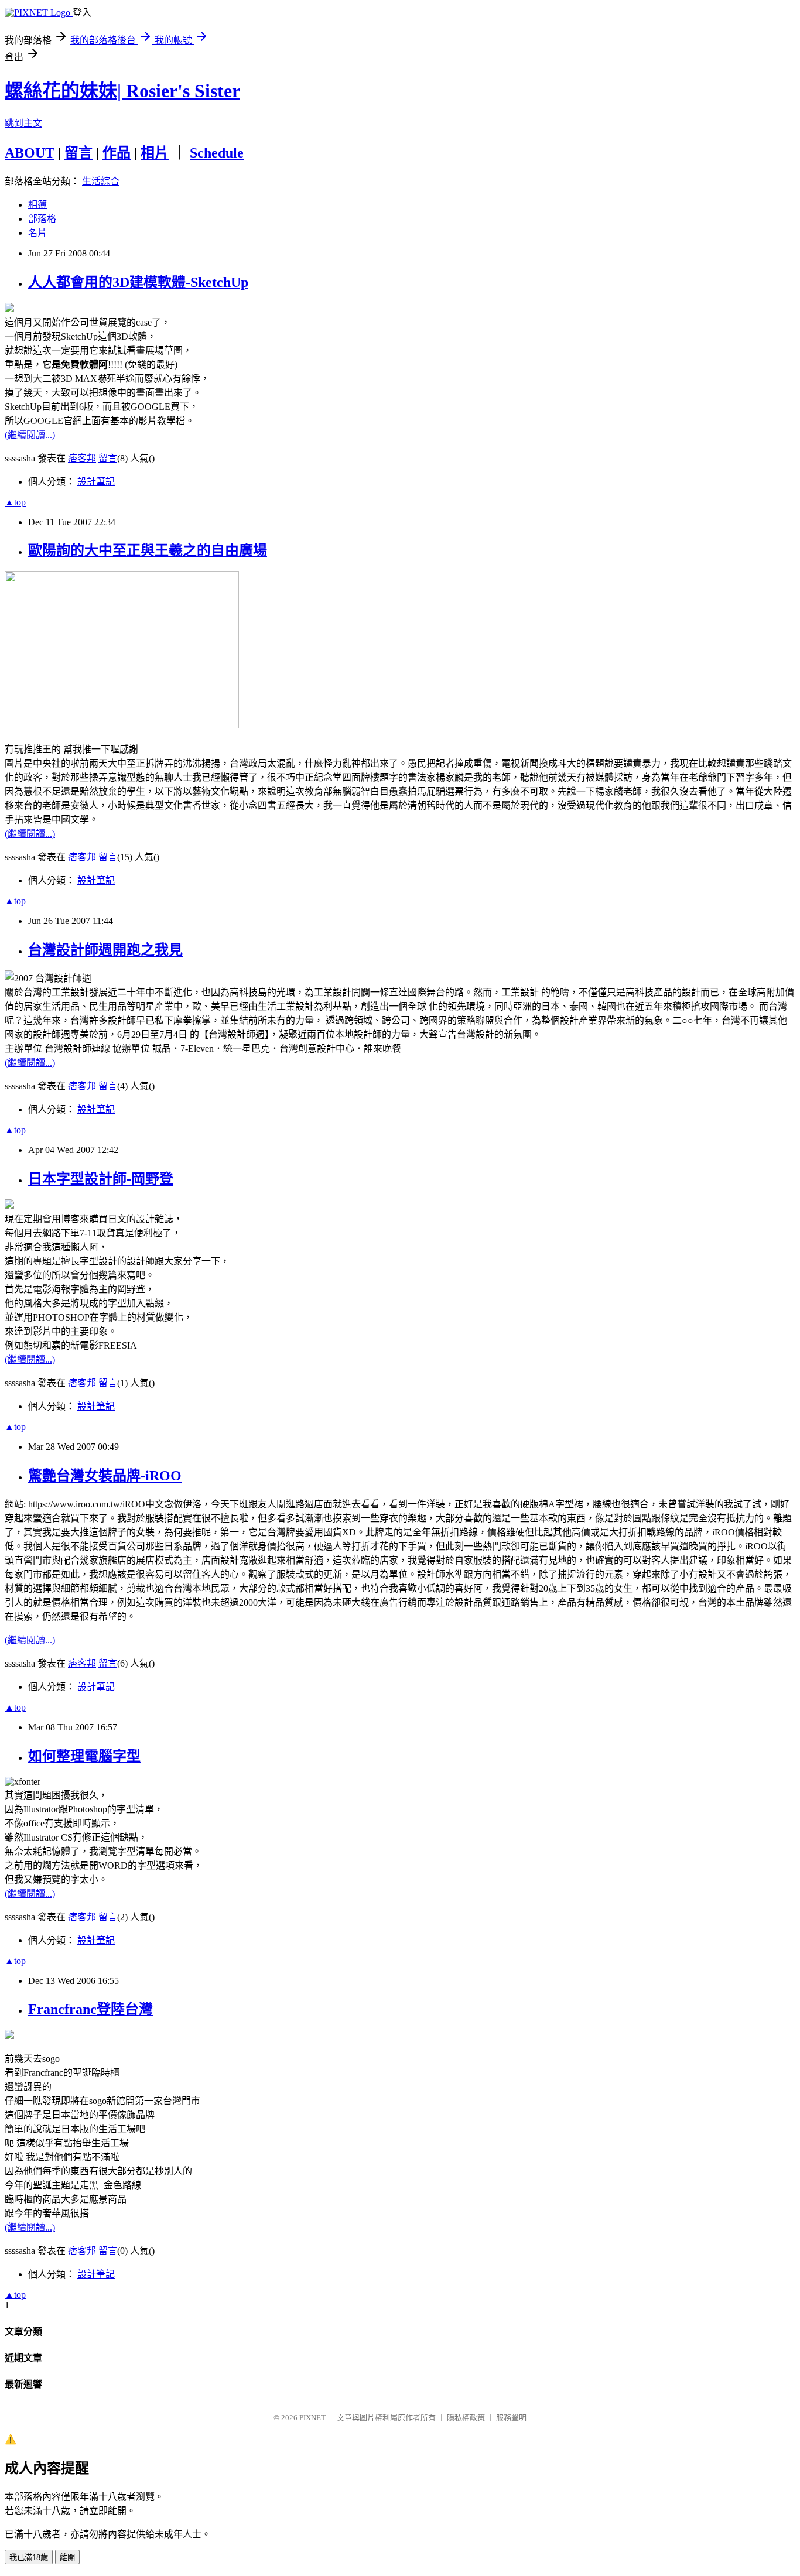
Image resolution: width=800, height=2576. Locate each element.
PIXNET (312, 2418)
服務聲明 (511, 2418)
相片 (155, 153)
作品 (117, 153)
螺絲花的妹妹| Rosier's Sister (122, 91)
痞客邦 (82, 458)
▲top (15, 502)
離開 (67, 2558)
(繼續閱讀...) (30, 435)
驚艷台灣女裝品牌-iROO (105, 1476)
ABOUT (30, 153)
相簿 (37, 205)
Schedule (217, 153)
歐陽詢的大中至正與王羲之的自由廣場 (148, 550)
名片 (37, 233)
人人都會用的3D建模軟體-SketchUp (138, 282)
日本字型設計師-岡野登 (101, 1179)
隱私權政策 (466, 2418)
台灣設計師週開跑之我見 (105, 950)
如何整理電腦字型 (84, 1756)
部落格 (42, 219)
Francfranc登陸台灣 (90, 2009)
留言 (78, 153)
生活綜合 (101, 181)
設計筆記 (96, 482)
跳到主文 (23, 123)
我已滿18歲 (29, 2558)
